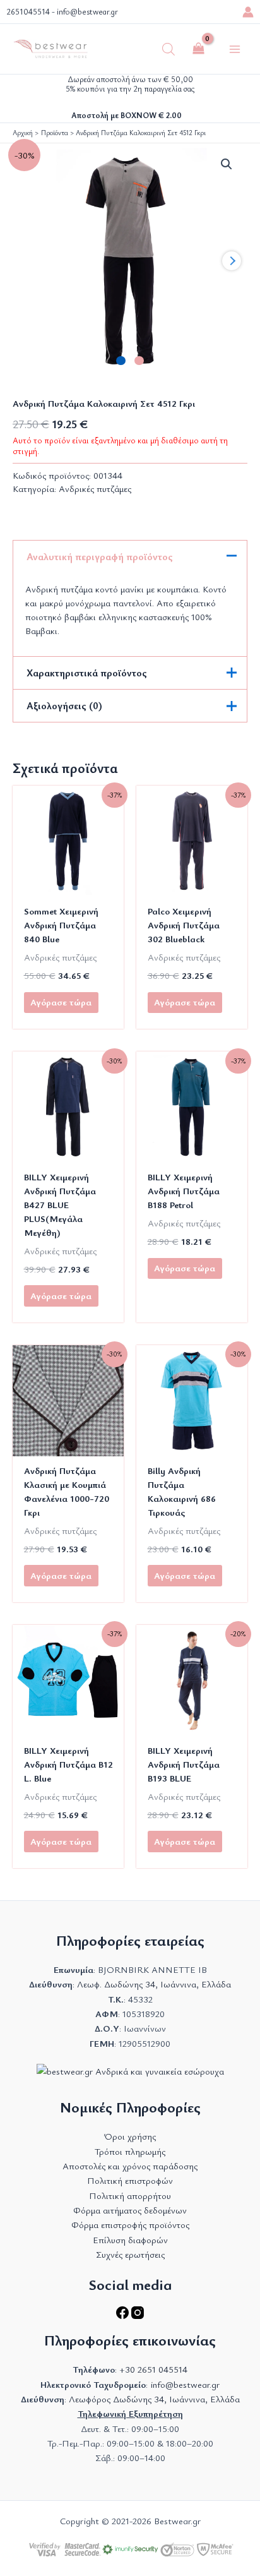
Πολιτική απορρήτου (130, 2196)
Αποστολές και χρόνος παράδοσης (130, 2166)
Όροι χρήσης (130, 2136)
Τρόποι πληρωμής (130, 2151)
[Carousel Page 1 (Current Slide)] (121, 361)
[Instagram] (138, 2315)
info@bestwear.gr (87, 12)
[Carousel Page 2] (139, 361)
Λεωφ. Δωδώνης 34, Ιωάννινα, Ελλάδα (154, 1984)
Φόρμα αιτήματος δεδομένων (130, 2210)
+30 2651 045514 (153, 2369)
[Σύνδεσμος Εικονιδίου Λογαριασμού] (248, 12)
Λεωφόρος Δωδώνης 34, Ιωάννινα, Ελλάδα (154, 2399)
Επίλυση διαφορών (130, 2240)
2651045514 (28, 12)
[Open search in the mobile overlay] (168, 49)
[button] (227, 164)
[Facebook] (124, 2315)
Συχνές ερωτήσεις (130, 2254)
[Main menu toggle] (235, 49)
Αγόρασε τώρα (61, 1002)
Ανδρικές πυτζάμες (95, 488)
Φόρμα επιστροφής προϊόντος (130, 2225)
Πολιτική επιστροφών (130, 2180)
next (232, 261)
